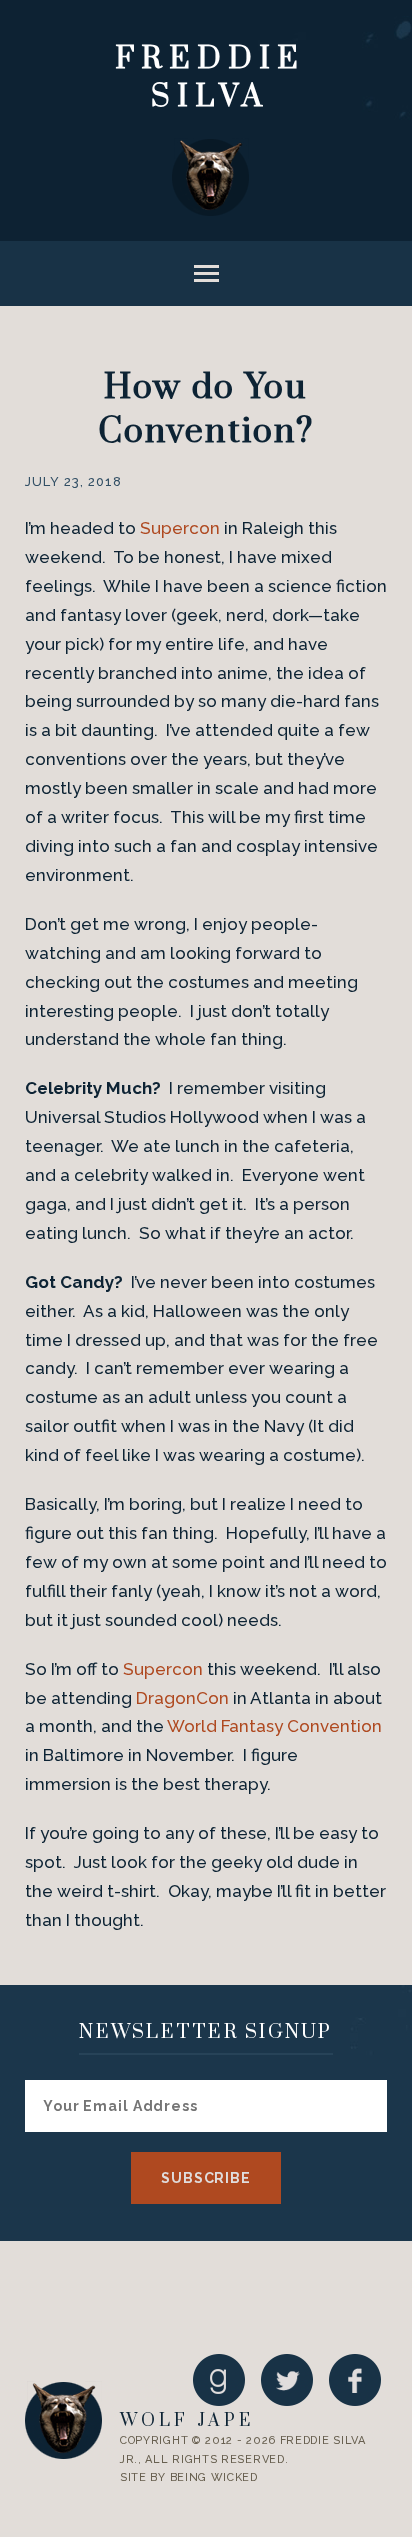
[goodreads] (219, 2379)
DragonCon (182, 1698)
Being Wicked (214, 2477)
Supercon (180, 528)
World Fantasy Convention (274, 1726)
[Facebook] (355, 2379)
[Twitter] (287, 2379)
